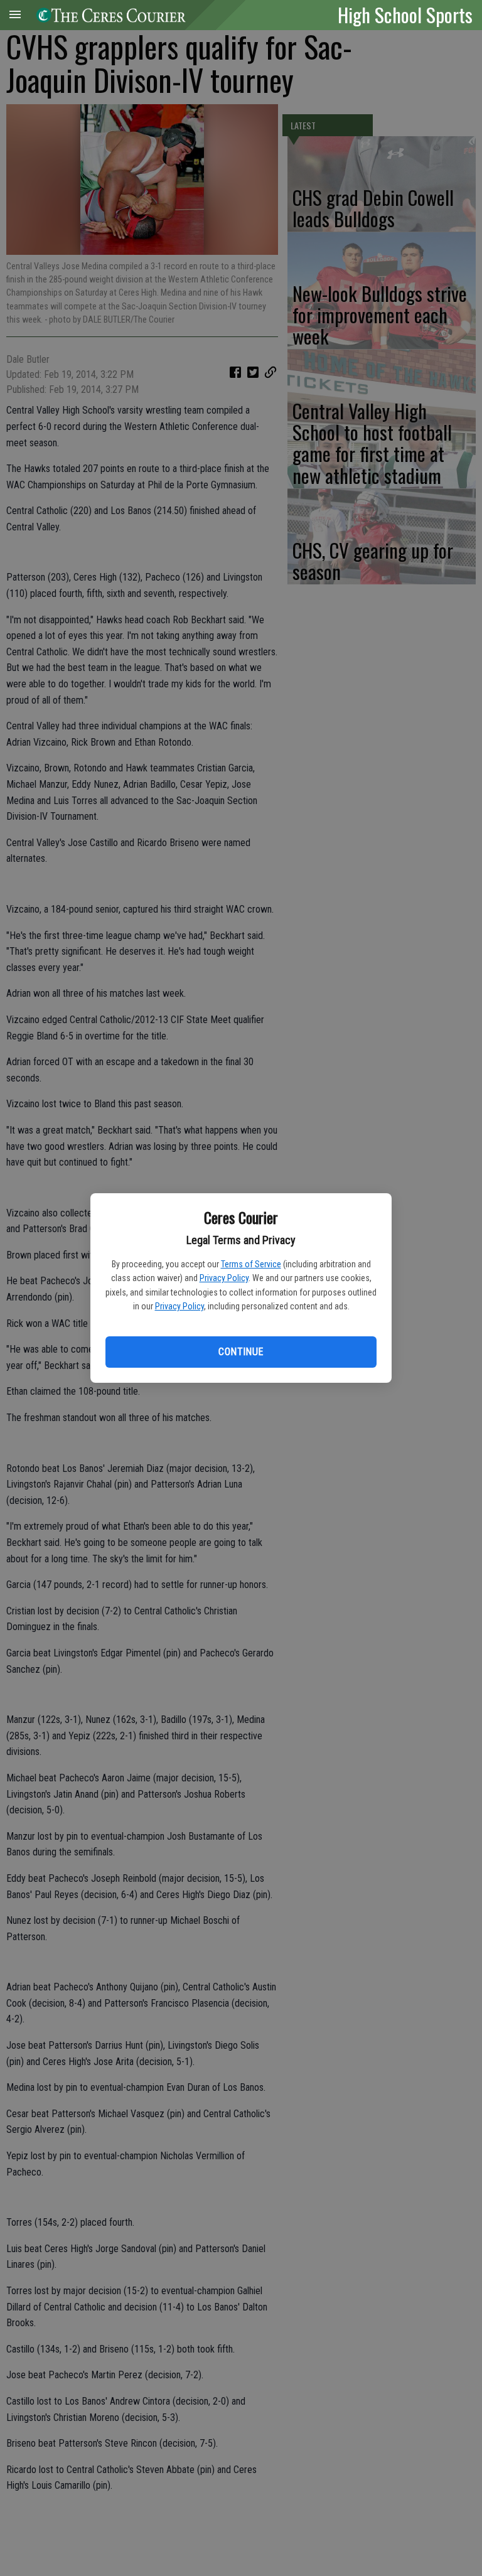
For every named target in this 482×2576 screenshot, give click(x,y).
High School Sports (405, 14)
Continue (241, 1352)
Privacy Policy (224, 1278)
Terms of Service (251, 1264)
